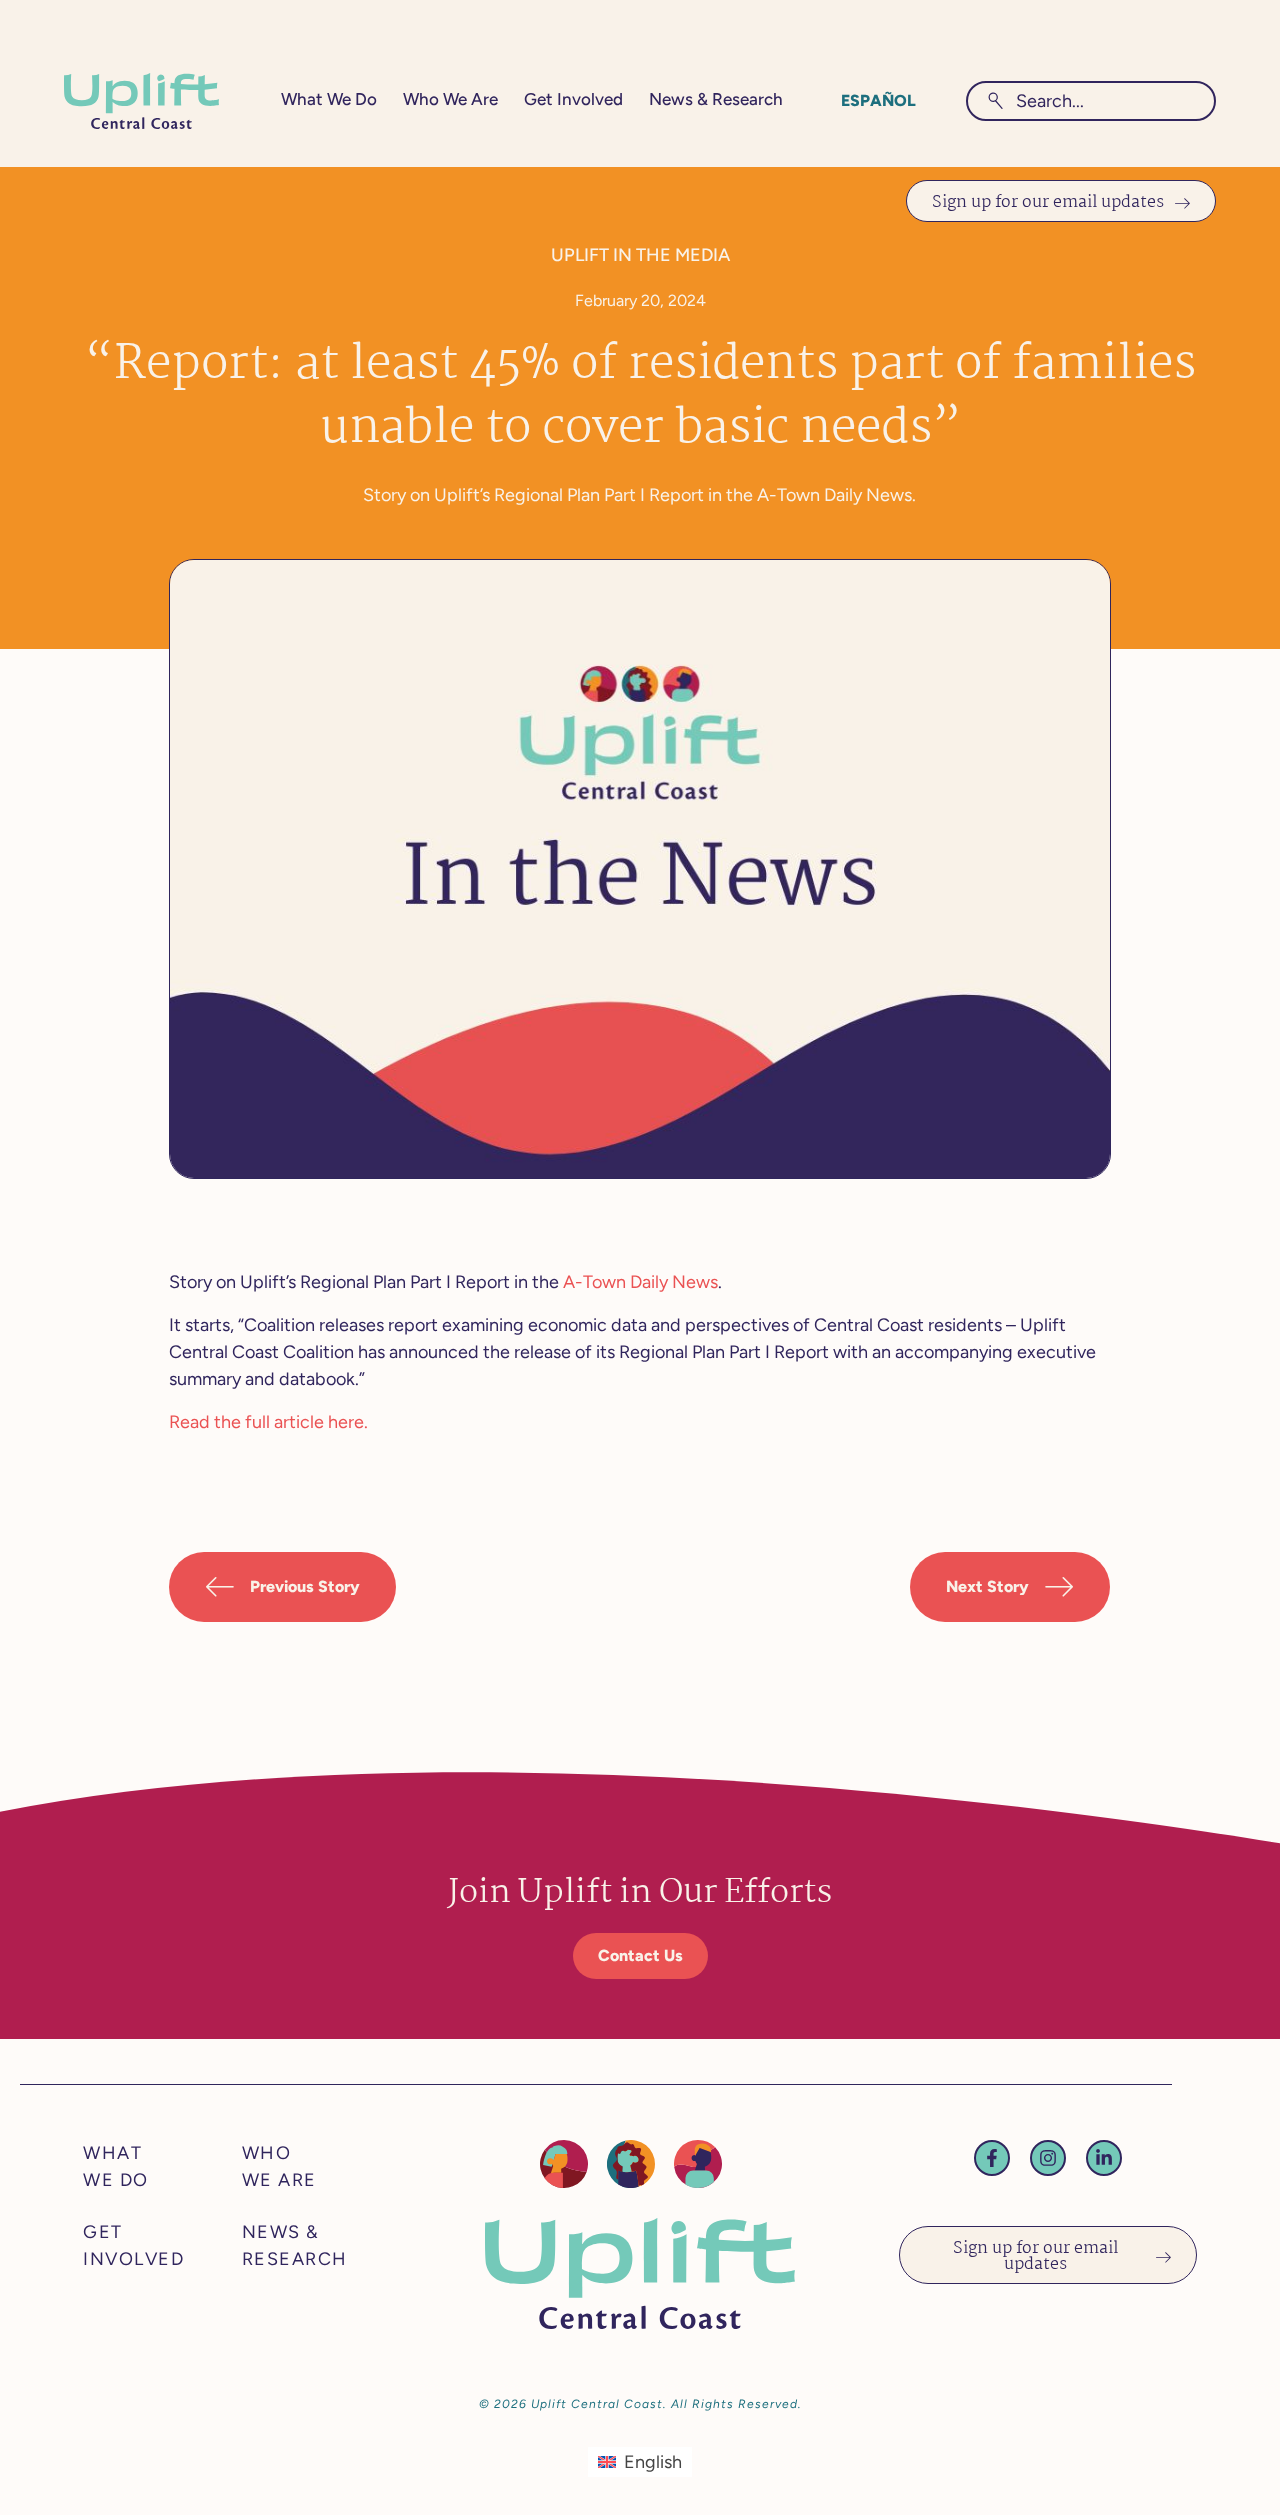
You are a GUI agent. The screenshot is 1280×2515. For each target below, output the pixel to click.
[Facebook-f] (992, 2158)
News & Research (716, 99)
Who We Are (450, 99)
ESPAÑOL (878, 100)
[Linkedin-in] (1104, 2158)
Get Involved (573, 99)
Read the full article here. (268, 1422)
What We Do (329, 99)
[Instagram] (1048, 2158)
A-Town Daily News (640, 1282)
